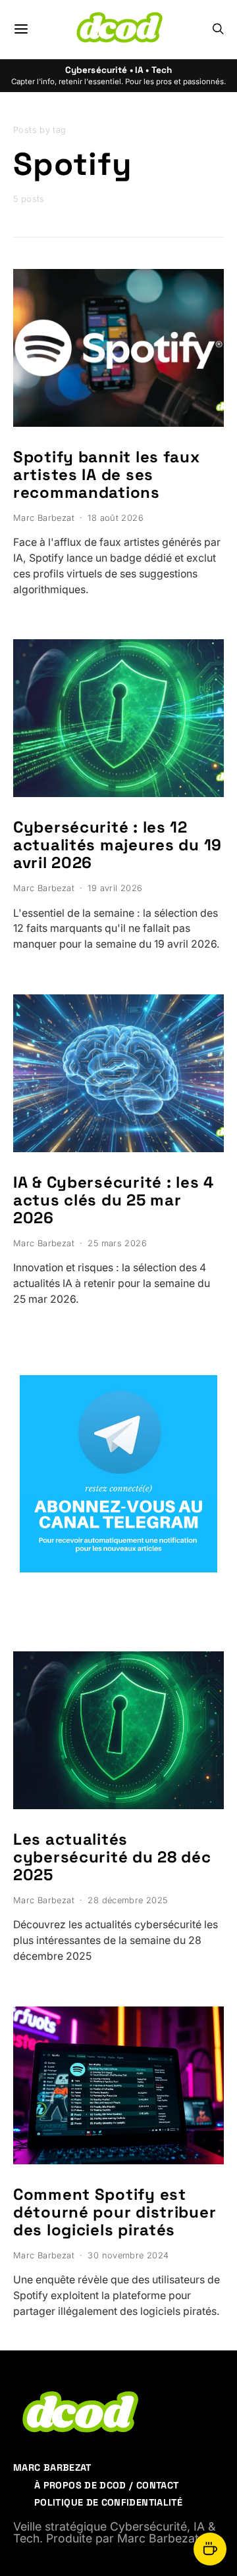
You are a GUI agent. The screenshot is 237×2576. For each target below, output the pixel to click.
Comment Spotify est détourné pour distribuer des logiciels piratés (115, 2212)
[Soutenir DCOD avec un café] (210, 2549)
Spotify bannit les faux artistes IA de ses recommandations (107, 474)
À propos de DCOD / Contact (106, 2485)
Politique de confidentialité (108, 2502)
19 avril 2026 (115, 888)
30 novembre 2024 (128, 2255)
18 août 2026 (116, 518)
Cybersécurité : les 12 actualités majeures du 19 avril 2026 (118, 845)
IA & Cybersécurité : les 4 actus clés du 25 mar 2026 (114, 1200)
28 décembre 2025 (127, 1900)
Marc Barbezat (44, 518)
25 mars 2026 (117, 1243)
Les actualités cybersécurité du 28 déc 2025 (112, 1857)
